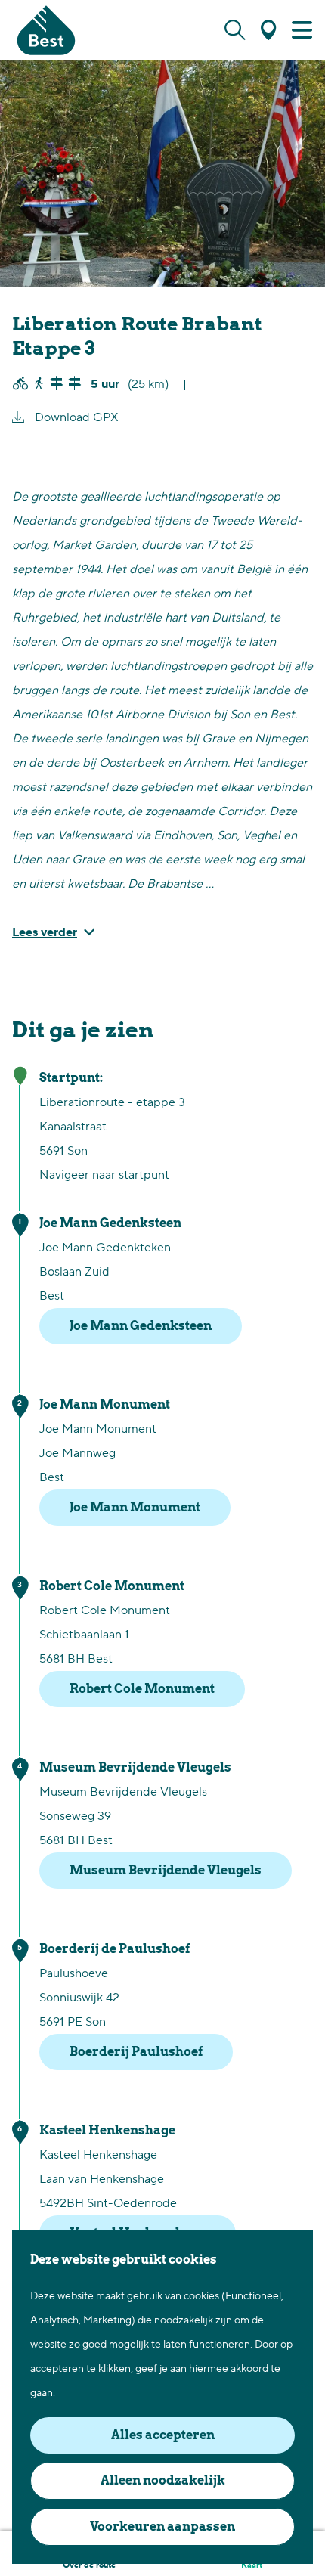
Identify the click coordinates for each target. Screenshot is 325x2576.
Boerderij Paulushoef (136, 2052)
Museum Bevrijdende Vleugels (166, 1870)
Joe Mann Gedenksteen (141, 1326)
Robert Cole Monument (142, 1689)
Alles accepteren (163, 2435)
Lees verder (45, 932)
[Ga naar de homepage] (46, 30)
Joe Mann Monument (135, 1507)
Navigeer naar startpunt (104, 1175)
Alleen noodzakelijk (163, 2480)
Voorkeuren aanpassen (162, 2526)
